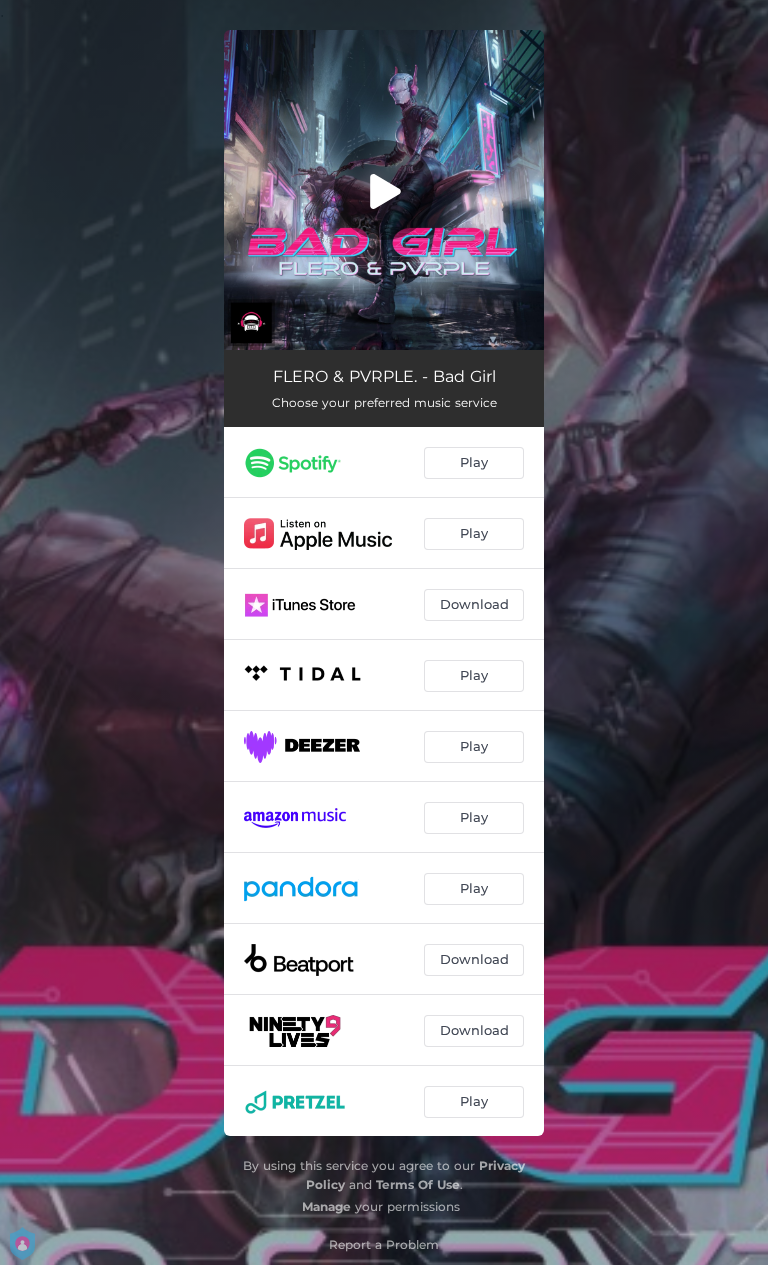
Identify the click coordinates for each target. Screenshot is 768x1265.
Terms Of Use (418, 1184)
